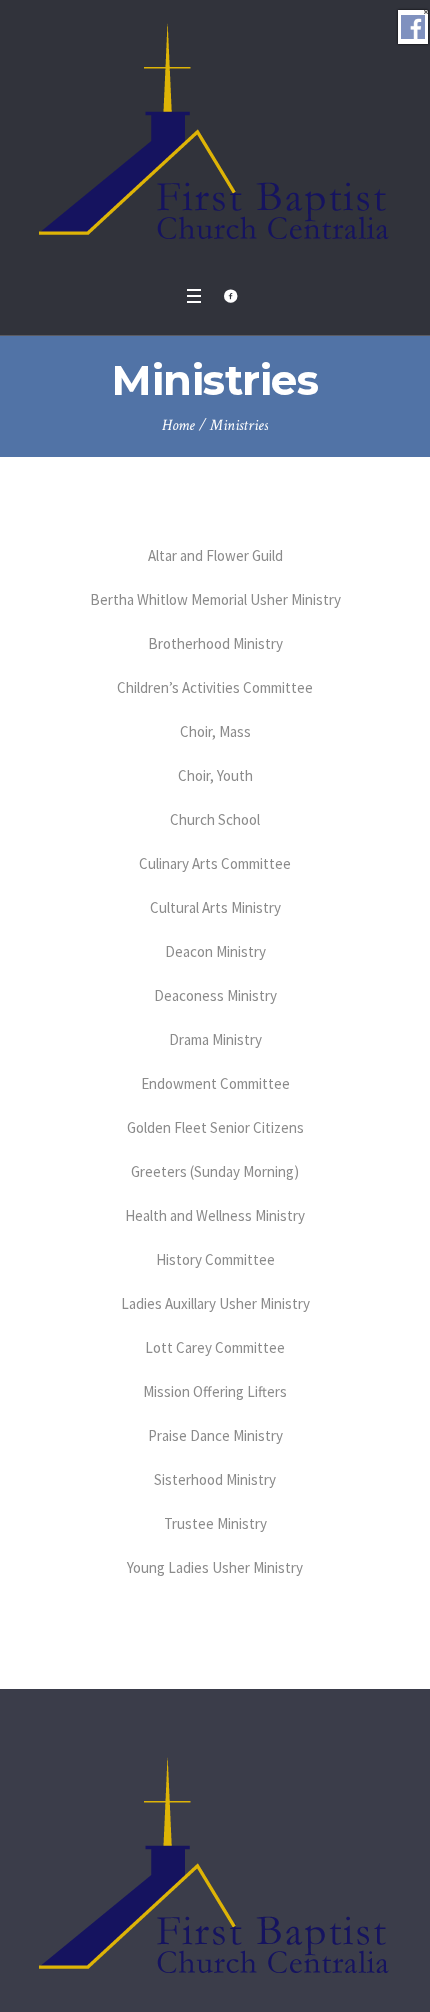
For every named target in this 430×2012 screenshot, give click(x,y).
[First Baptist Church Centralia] (215, 137)
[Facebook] (230, 296)
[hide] (426, 12)
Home (178, 425)
